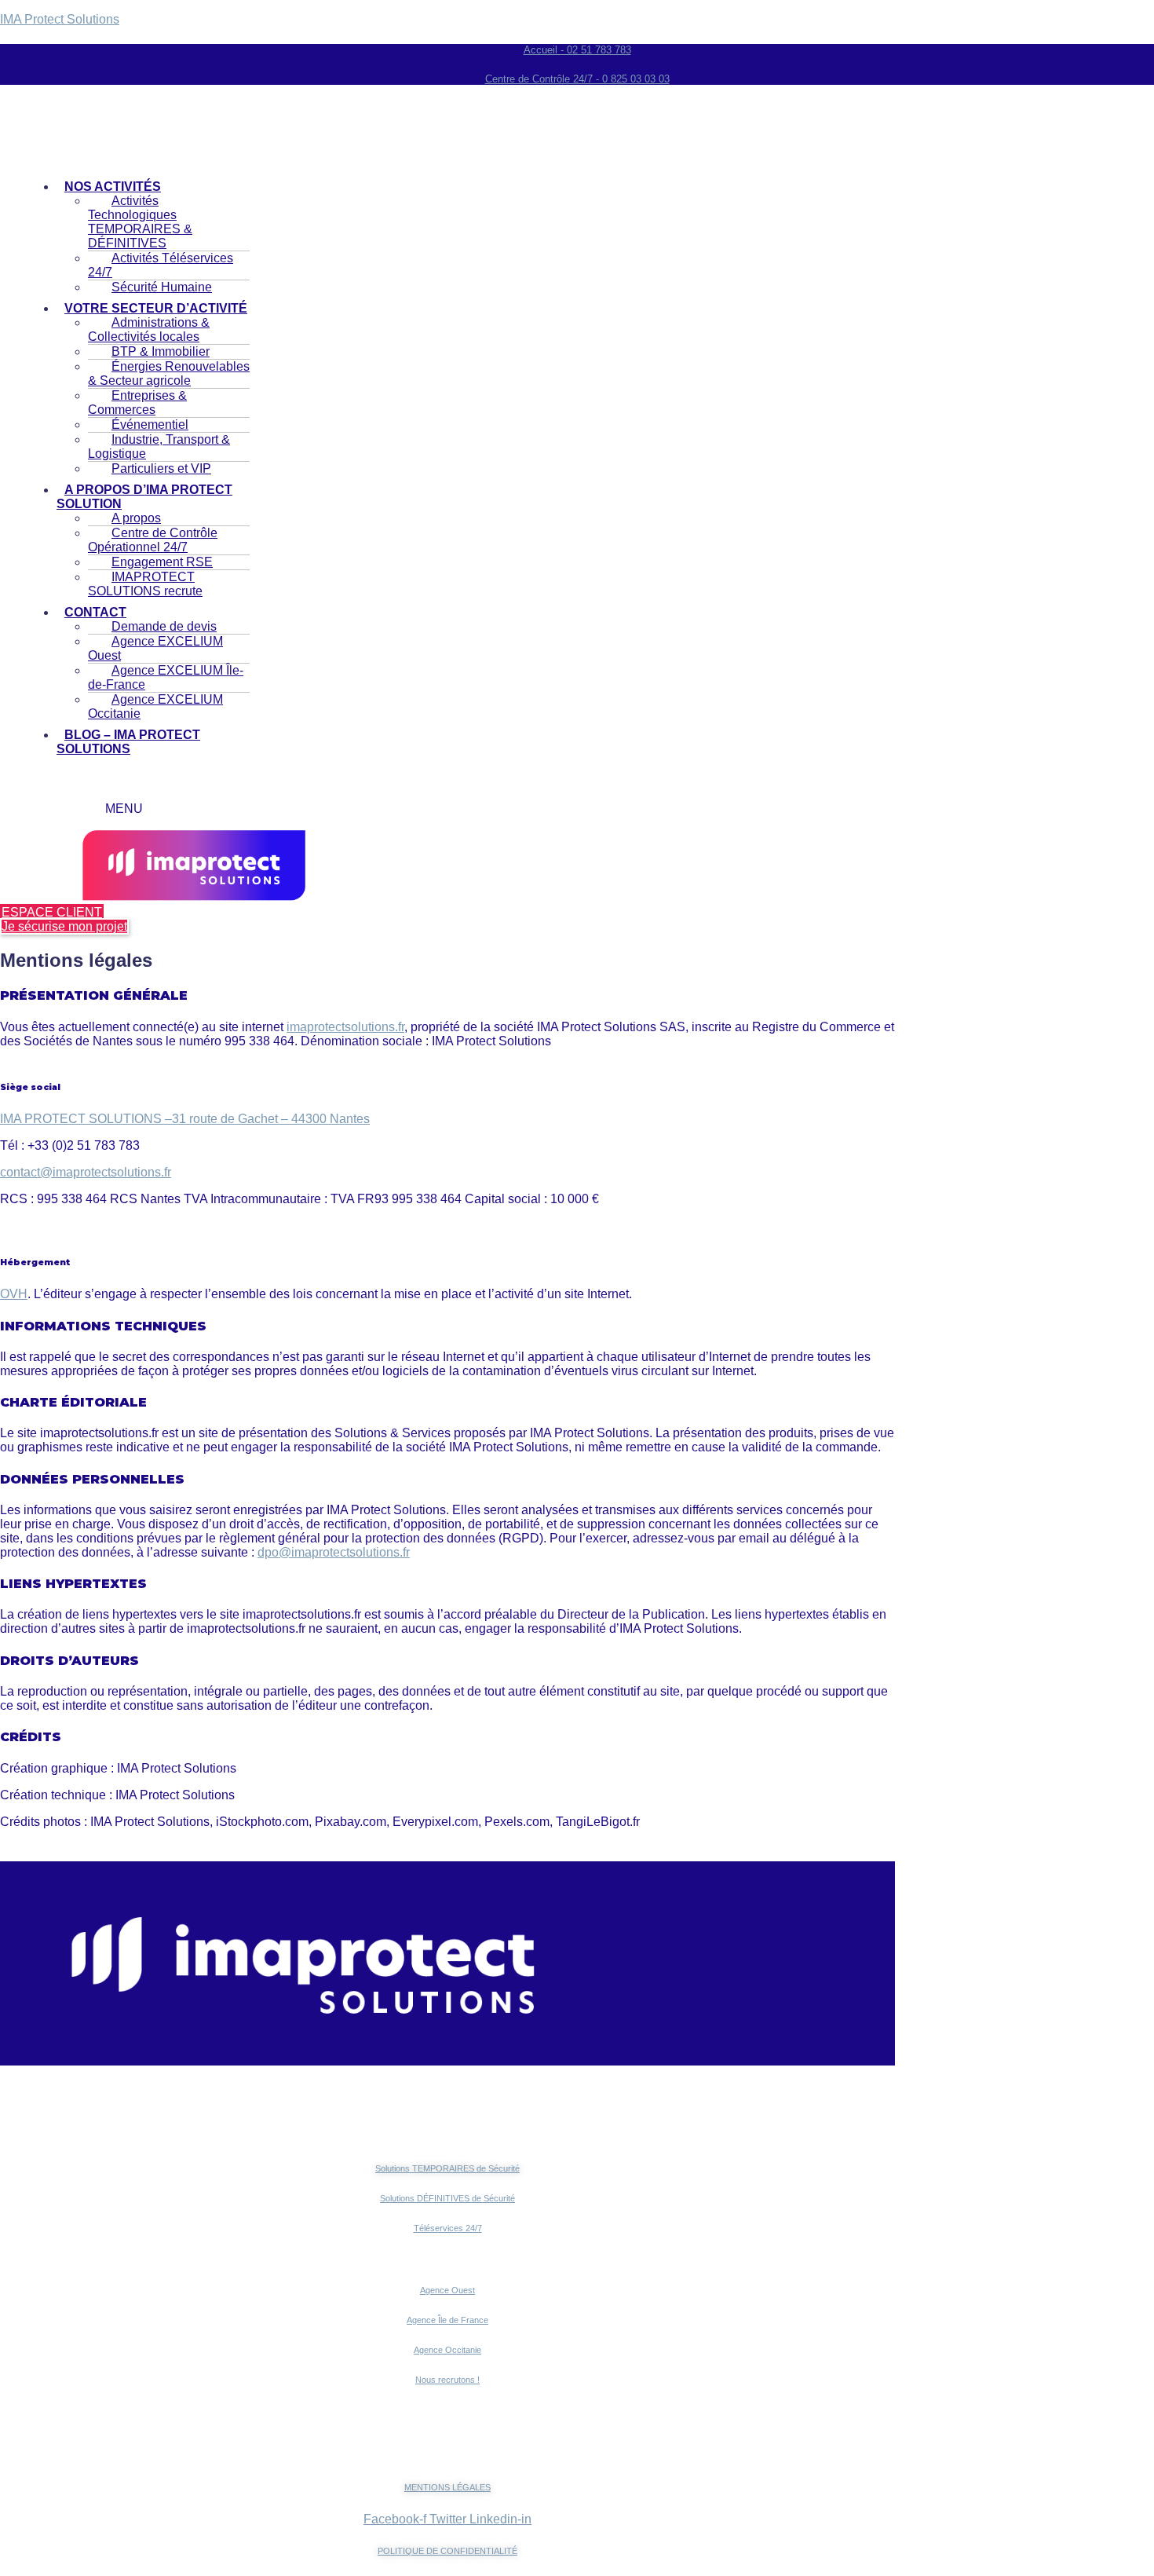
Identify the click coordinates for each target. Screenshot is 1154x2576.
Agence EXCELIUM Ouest (155, 648)
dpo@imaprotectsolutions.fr (334, 1552)
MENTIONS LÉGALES (447, 2487)
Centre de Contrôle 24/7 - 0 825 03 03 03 (577, 79)
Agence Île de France (447, 2320)
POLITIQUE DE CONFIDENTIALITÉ (447, 2551)
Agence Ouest (447, 2290)
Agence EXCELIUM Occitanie (155, 706)
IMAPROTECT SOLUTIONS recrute (145, 584)
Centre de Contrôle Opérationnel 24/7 (153, 540)
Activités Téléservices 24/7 (161, 265)
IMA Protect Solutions (60, 19)
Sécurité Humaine (162, 287)
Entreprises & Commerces (137, 402)
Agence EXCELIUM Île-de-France (166, 677)
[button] (153, 497)
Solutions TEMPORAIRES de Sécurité (447, 2168)
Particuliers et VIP (161, 468)
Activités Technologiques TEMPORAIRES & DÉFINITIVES (140, 222)
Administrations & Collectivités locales (149, 329)
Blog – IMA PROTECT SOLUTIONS (128, 742)
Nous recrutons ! (447, 2380)
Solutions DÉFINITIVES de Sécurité (447, 2198)
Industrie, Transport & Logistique (159, 446)
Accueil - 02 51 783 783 (577, 50)
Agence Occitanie (447, 2350)
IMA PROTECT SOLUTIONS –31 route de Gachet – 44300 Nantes (185, 1119)
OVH (14, 1294)
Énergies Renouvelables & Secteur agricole (169, 373)
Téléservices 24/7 (448, 2228)
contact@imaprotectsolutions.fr (86, 1172)
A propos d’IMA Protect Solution (144, 497)
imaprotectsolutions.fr (345, 1027)
